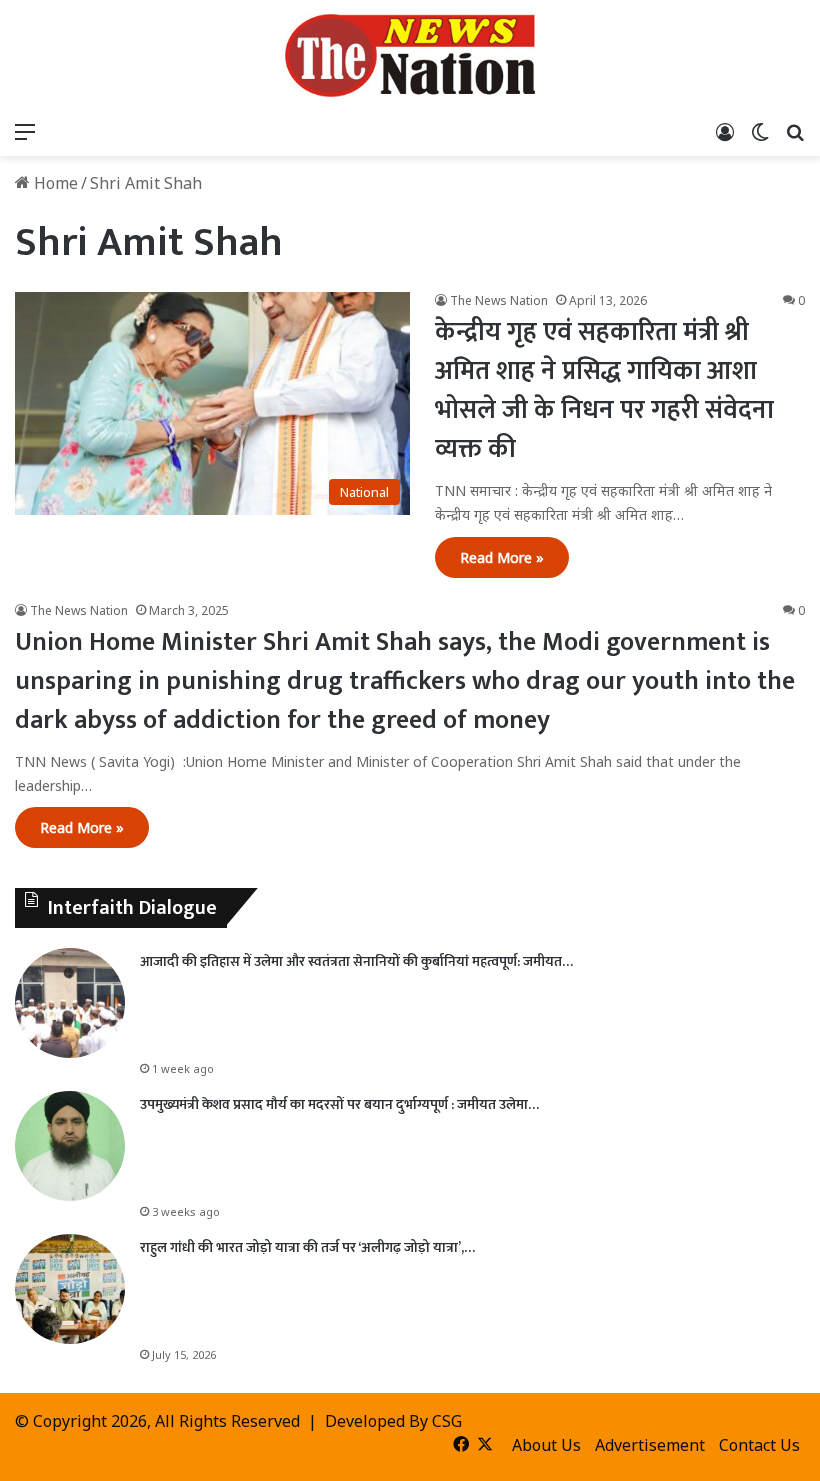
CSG (447, 1421)
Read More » (502, 557)
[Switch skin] (760, 131)
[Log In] (725, 131)
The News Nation (499, 300)
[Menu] (25, 131)
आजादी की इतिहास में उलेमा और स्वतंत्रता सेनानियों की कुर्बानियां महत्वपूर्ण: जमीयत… (356, 961)
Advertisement (650, 1445)
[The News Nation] (410, 55)
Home (54, 183)
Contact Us (759, 1445)
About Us (546, 1445)
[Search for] (795, 131)
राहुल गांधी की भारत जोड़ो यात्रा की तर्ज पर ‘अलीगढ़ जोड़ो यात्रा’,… (307, 1247)
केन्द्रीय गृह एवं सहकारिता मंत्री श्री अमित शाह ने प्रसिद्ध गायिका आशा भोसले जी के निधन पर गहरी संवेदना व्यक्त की (604, 391)
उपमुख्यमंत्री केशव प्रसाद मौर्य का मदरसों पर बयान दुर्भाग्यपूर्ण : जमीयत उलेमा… (339, 1104)
